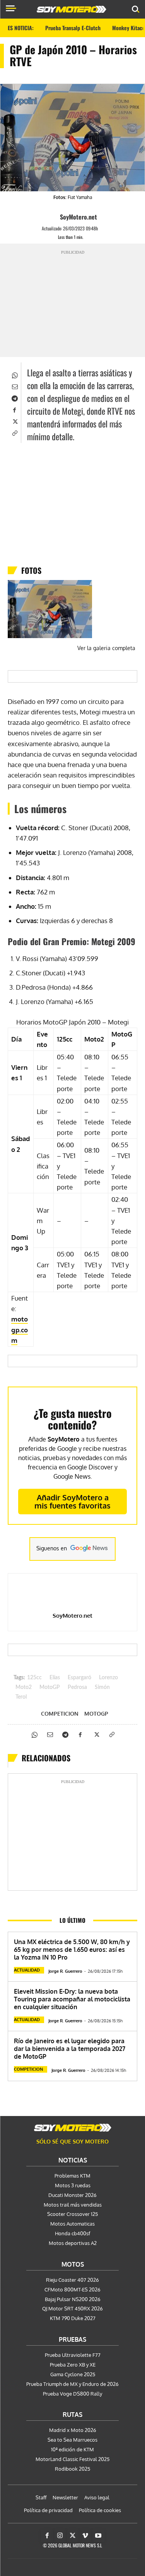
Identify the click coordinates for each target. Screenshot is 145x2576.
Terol (21, 1697)
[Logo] (72, 9)
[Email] (14, 386)
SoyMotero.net (78, 217)
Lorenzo (108, 1678)
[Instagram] (60, 2536)
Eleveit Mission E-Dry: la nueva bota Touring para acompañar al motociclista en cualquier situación (72, 1999)
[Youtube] (98, 2536)
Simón (102, 1687)
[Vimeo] (85, 2536)
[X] (14, 421)
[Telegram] (14, 398)
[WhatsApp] (14, 374)
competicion (60, 1714)
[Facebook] (14, 409)
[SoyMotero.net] (53, 217)
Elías (55, 1678)
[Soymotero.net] (73, 2128)
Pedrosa (77, 1687)
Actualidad (27, 1970)
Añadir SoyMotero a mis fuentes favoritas (72, 1501)
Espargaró (79, 1678)
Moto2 (24, 1687)
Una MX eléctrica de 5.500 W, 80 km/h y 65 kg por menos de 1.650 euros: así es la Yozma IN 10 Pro (72, 1950)
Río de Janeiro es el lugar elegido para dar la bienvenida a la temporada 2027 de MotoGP (70, 2049)
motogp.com (20, 1329)
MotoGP (50, 1687)
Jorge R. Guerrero (65, 1971)
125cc (34, 1678)
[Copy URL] (14, 432)
